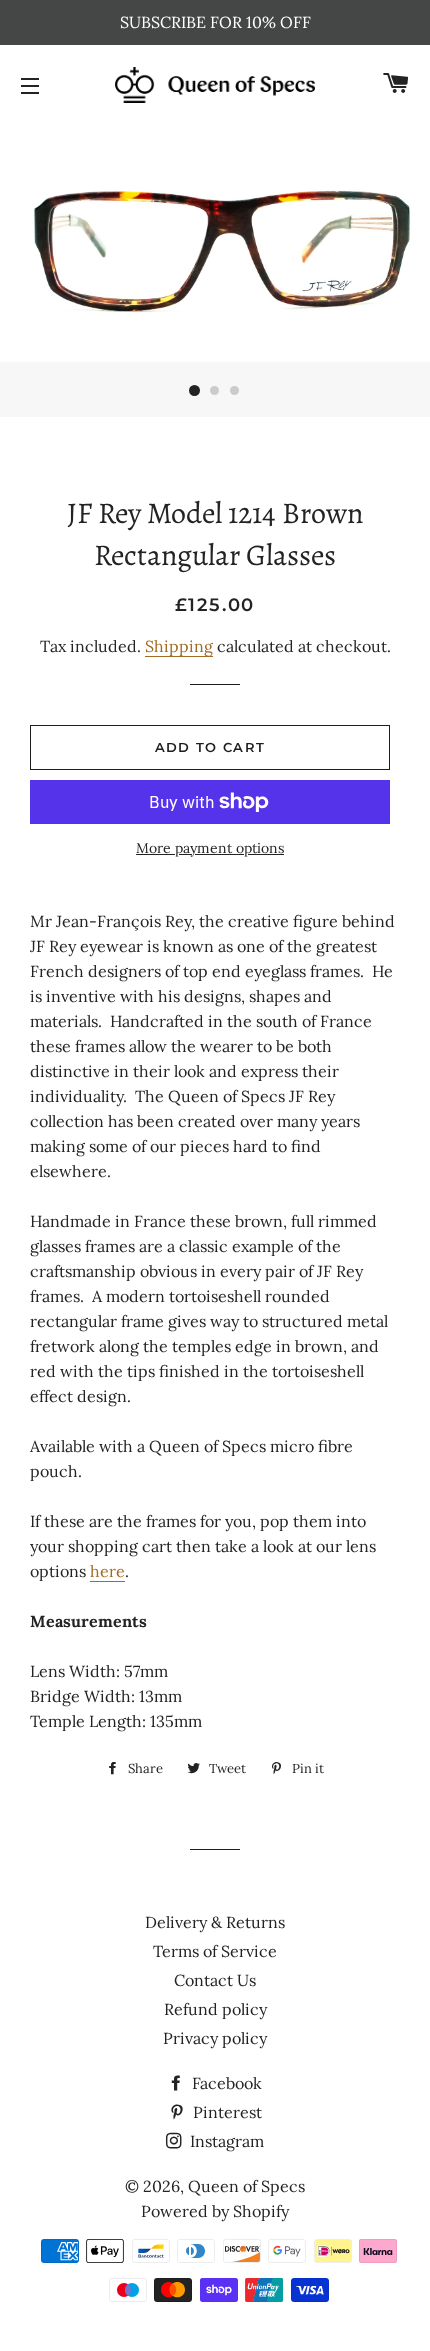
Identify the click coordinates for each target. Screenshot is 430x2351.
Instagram (225, 2141)
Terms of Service (215, 1951)
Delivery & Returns (215, 1922)
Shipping (179, 646)
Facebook (225, 2083)
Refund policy (215, 2009)
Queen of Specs (246, 2186)
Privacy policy (215, 2038)
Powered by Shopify (215, 2211)
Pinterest (225, 2112)
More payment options (210, 848)
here (107, 1571)
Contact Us (215, 1980)
